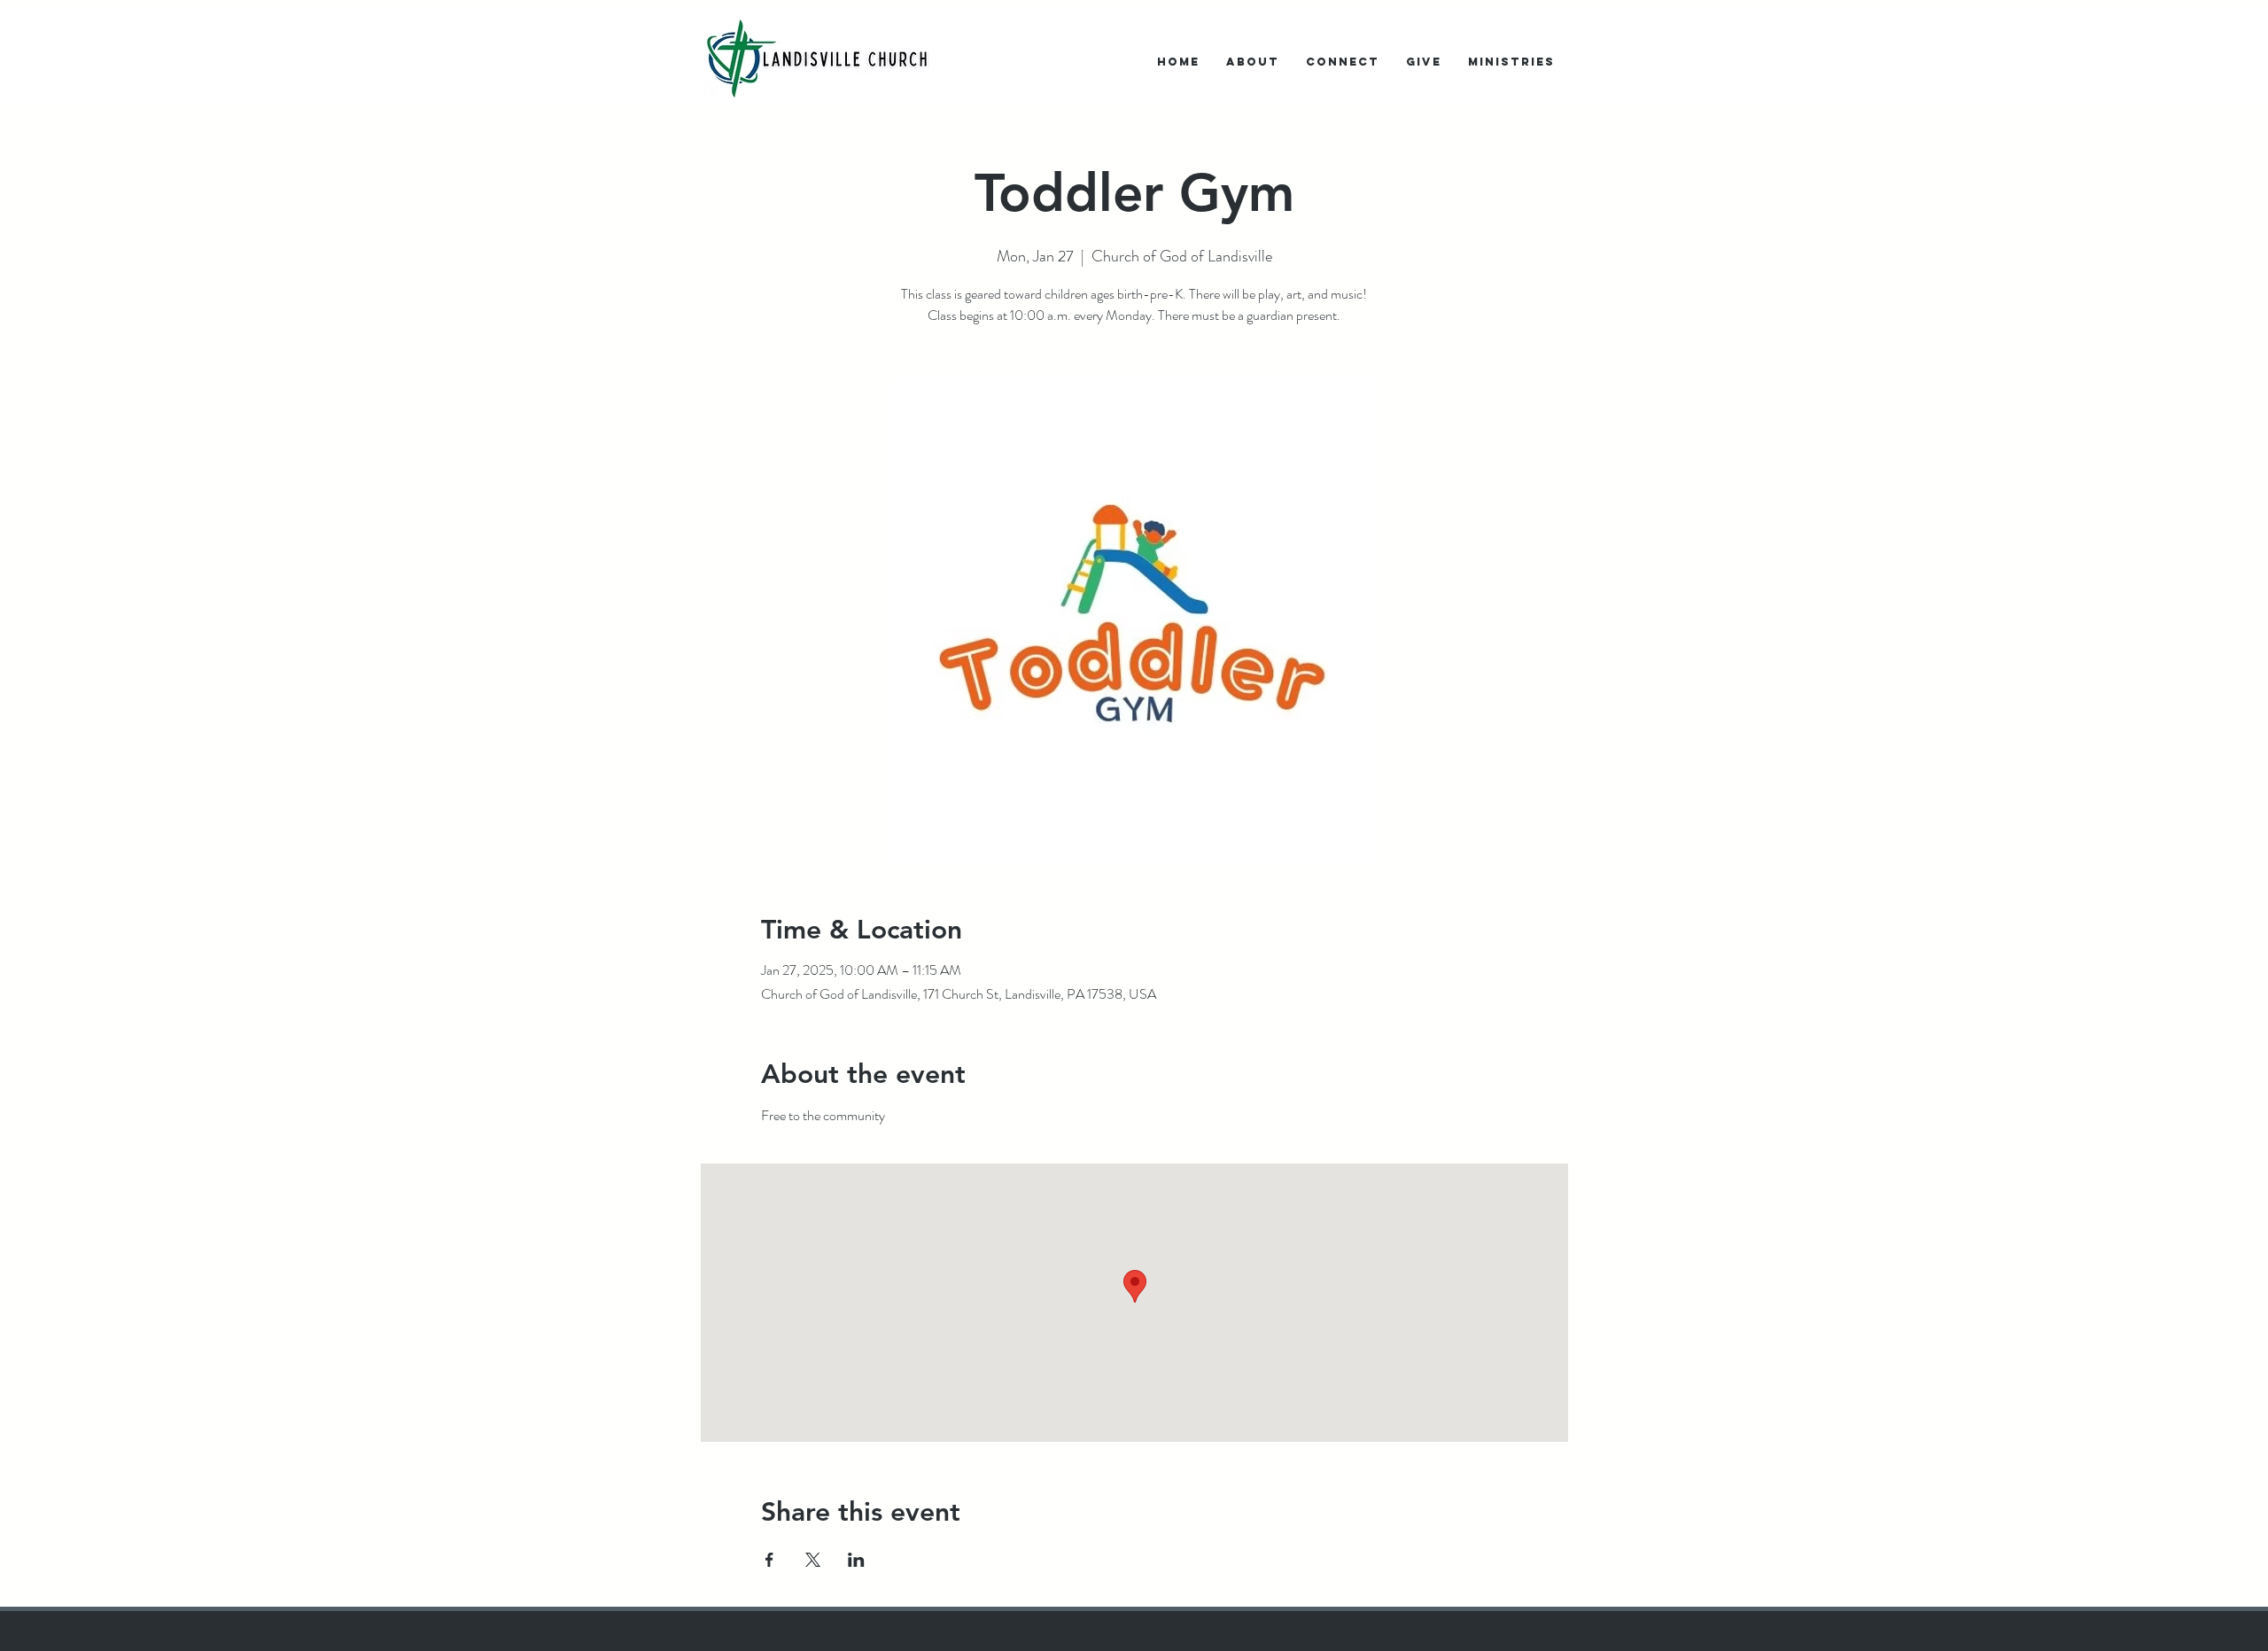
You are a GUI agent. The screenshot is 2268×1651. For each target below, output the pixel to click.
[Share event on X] (813, 1560)
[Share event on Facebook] (769, 1560)
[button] (1253, 62)
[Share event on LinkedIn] (856, 1560)
